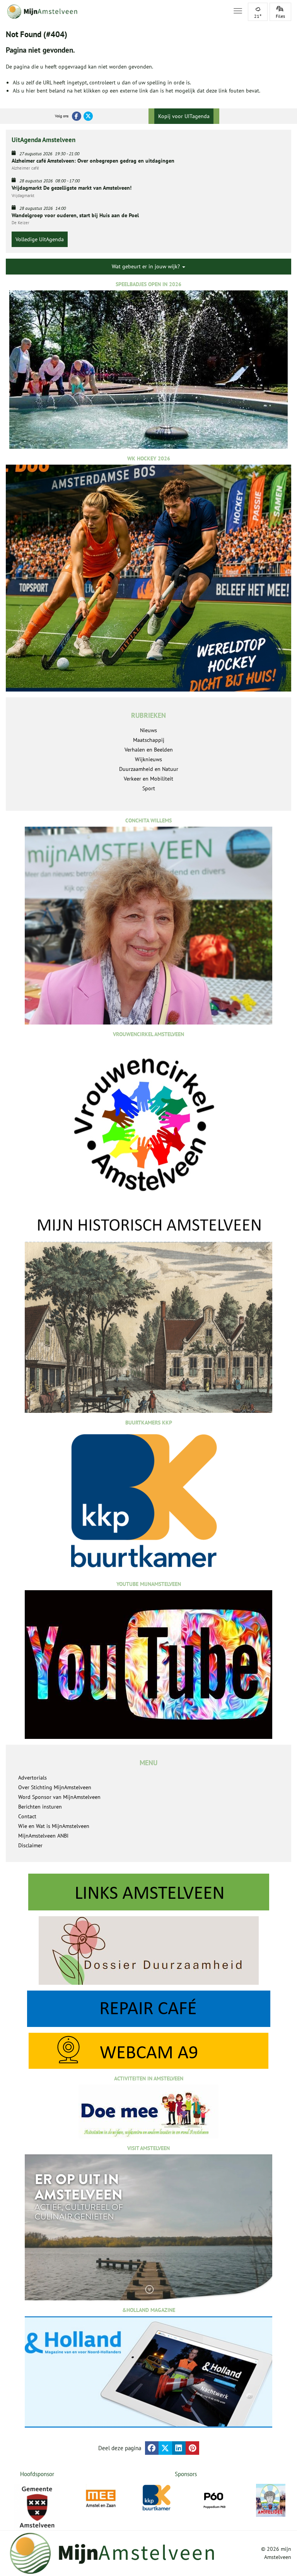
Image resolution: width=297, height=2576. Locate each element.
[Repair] (148, 2009)
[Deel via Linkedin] (179, 2448)
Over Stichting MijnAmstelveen (55, 1787)
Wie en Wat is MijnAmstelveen (54, 1826)
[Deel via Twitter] (165, 2448)
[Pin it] (192, 2448)
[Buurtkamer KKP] (158, 2498)
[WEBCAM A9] (148, 2051)
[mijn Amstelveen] (115, 12)
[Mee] (101, 2499)
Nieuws (148, 730)
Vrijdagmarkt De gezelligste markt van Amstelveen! (72, 188)
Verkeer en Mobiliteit (148, 779)
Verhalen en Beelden (149, 750)
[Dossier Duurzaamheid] (148, 1950)
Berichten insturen (40, 1807)
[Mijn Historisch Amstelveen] (148, 1314)
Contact (27, 1816)
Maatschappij (149, 740)
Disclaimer (30, 1845)
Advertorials (32, 1778)
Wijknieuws (148, 759)
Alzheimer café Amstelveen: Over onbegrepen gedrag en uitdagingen (93, 161)
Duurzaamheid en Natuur (149, 769)
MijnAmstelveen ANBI (43, 1836)
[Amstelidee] (271, 2500)
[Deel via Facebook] (152, 2448)
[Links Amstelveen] (148, 1892)
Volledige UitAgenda (40, 239)
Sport (149, 788)
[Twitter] (88, 116)
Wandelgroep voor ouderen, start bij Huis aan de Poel (75, 215)
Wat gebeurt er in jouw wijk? (147, 266)
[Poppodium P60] (214, 2499)
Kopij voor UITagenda (184, 116)
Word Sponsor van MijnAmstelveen (59, 1797)
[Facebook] (77, 116)
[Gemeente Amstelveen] (37, 2507)
